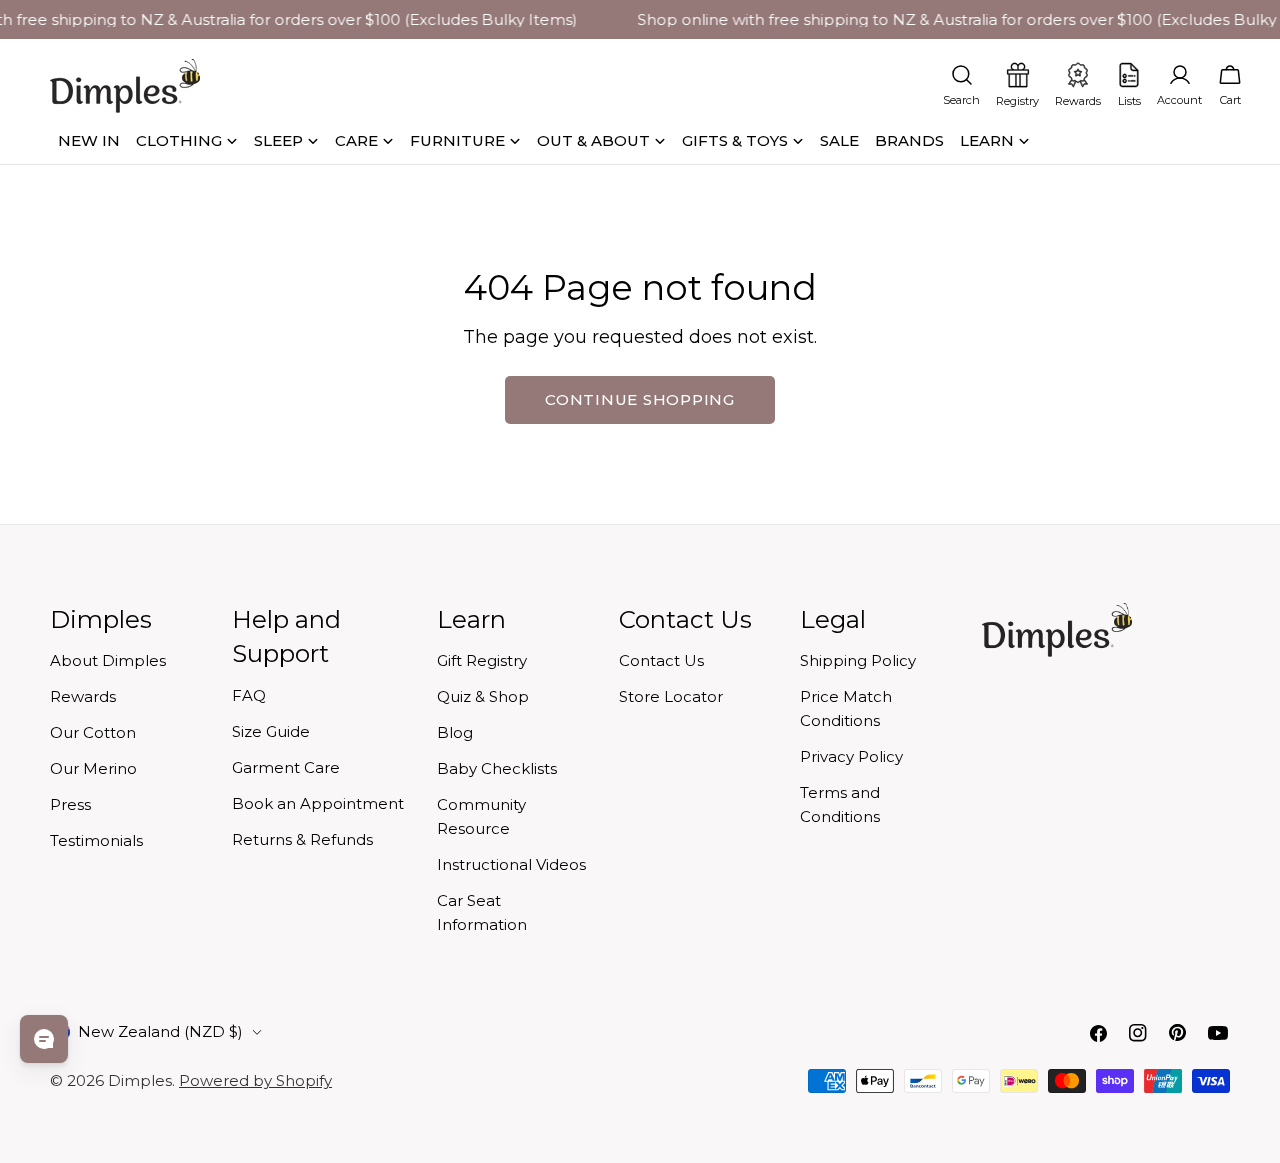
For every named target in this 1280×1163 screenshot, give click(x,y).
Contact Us (661, 660)
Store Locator (671, 696)
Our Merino (93, 768)
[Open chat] (44, 1039)
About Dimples (108, 660)
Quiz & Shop (483, 696)
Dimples (140, 1080)
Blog (455, 732)
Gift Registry (482, 660)
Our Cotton (93, 732)
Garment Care (286, 767)
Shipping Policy (858, 660)
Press (70, 804)
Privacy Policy (851, 756)
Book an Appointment (318, 803)
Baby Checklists (497, 768)
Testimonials (96, 840)
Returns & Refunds (302, 839)
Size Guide (271, 731)
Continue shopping (640, 399)
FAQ (249, 695)
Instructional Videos (511, 864)
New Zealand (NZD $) (160, 1031)
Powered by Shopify (255, 1080)
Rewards (83, 696)
